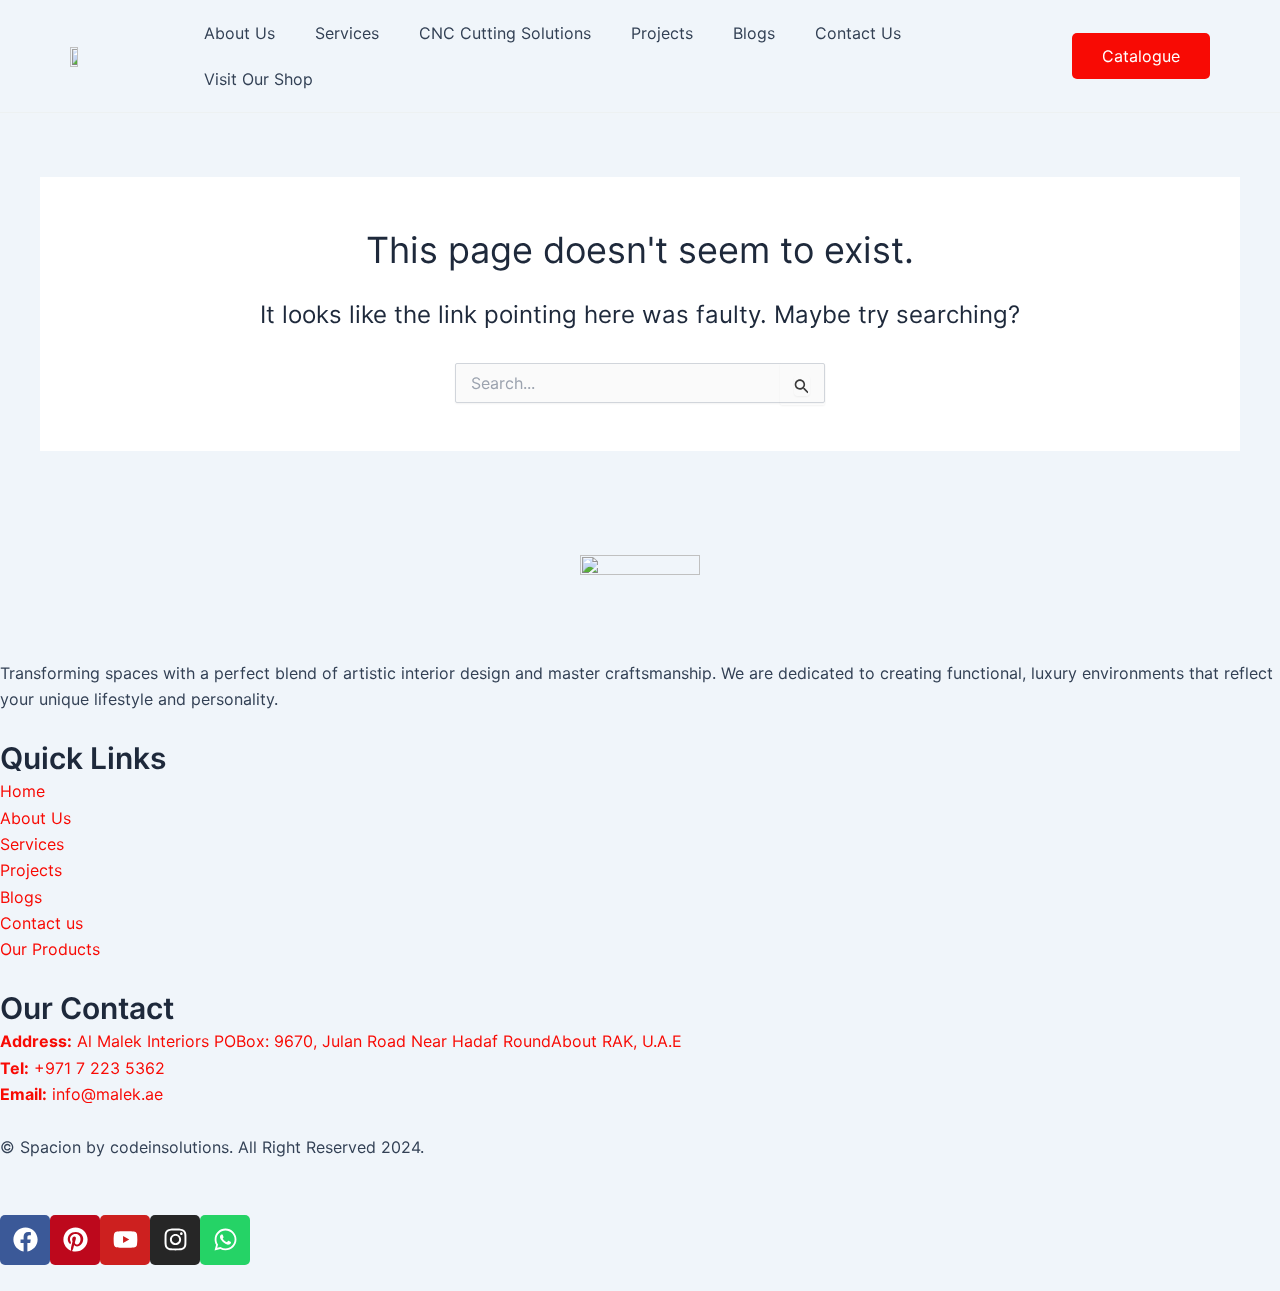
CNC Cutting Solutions (505, 33)
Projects (662, 33)
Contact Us (858, 33)
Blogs (754, 33)
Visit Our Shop (258, 79)
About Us (239, 33)
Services (347, 33)
